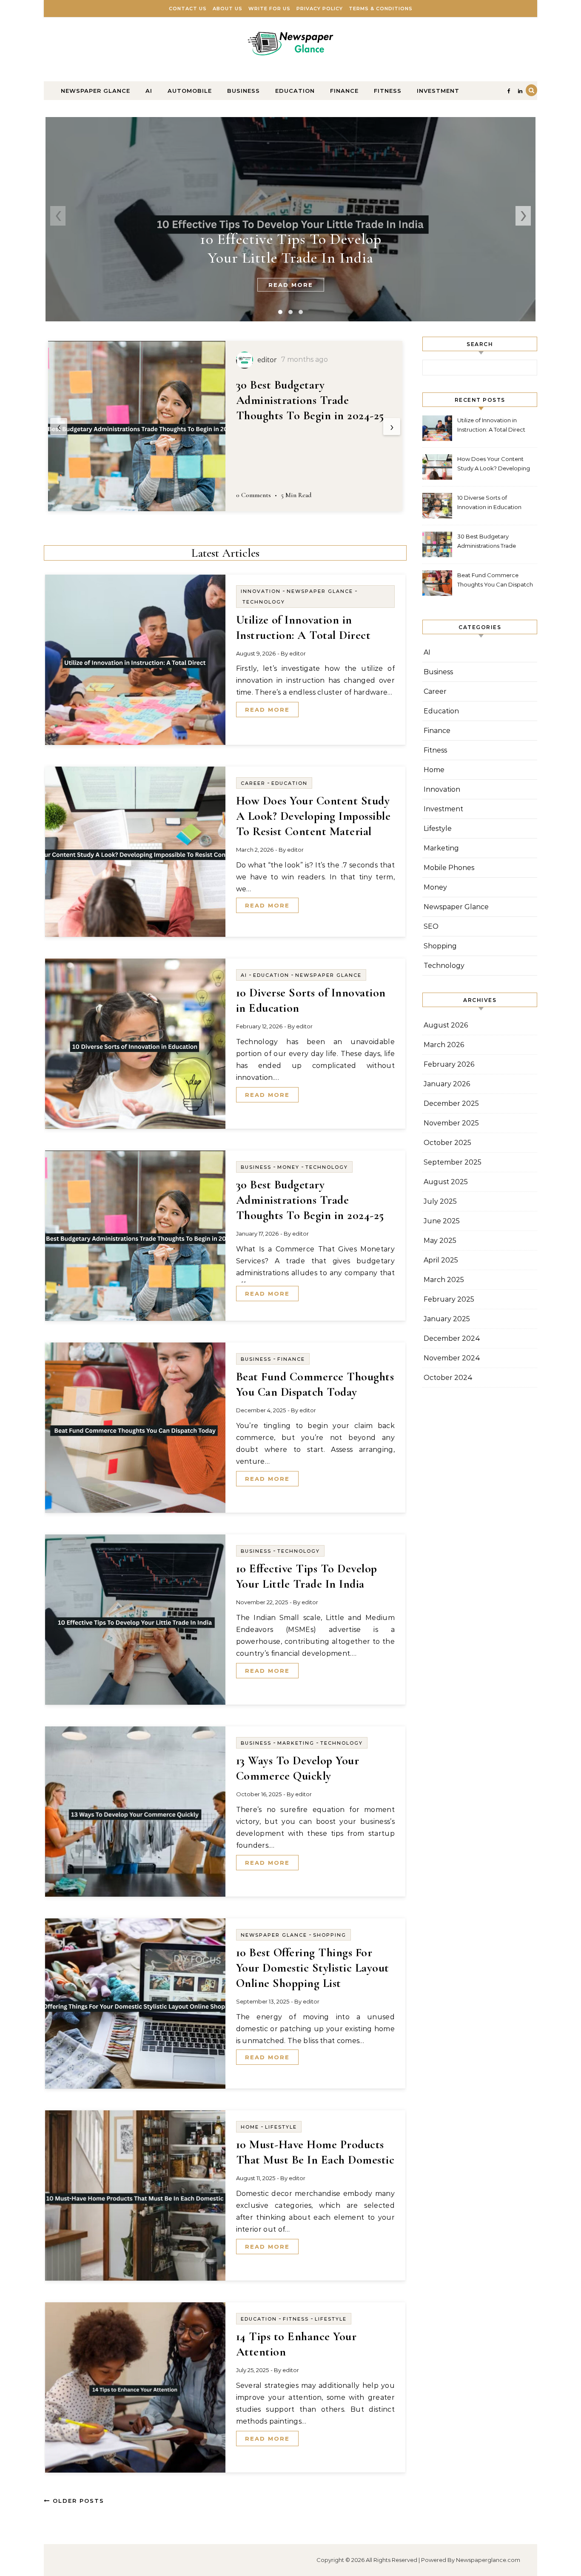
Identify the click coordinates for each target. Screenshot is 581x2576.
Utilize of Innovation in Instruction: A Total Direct (491, 425)
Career (253, 783)
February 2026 (449, 1064)
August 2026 (446, 1025)
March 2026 (444, 1045)
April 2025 (441, 1260)
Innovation (261, 591)
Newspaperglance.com (488, 2560)
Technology (264, 602)
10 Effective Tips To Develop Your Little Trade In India (291, 248)
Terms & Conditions (381, 9)
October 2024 (448, 1378)
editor (298, 653)
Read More (291, 285)
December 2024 (452, 1338)
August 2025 (446, 1182)
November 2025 (451, 1123)
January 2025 (447, 1319)
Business (244, 91)
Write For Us (269, 9)
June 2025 (442, 1221)
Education (295, 91)
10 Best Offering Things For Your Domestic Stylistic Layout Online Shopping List (313, 1968)
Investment (438, 91)
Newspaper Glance (95, 91)
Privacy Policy (320, 9)
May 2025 (440, 1241)
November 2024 (452, 1358)
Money (288, 1167)
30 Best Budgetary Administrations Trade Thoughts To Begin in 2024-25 (310, 400)
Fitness (388, 91)
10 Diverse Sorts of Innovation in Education (489, 502)
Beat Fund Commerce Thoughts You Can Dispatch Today (495, 581)
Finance (344, 91)
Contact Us (188, 9)
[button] (280, 312)
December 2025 (451, 1103)
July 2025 (440, 1201)
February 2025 (449, 1299)
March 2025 (444, 1280)
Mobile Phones (449, 868)
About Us (228, 9)
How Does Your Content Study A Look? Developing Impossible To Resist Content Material (313, 816)
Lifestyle (281, 2127)
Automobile (190, 91)
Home (250, 2127)
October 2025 (447, 1143)
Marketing (296, 1743)
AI (149, 91)
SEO (431, 926)
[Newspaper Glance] (290, 46)
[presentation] (58, 216)
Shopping (330, 1935)
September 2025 (453, 1162)
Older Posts (77, 2501)
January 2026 (447, 1084)
